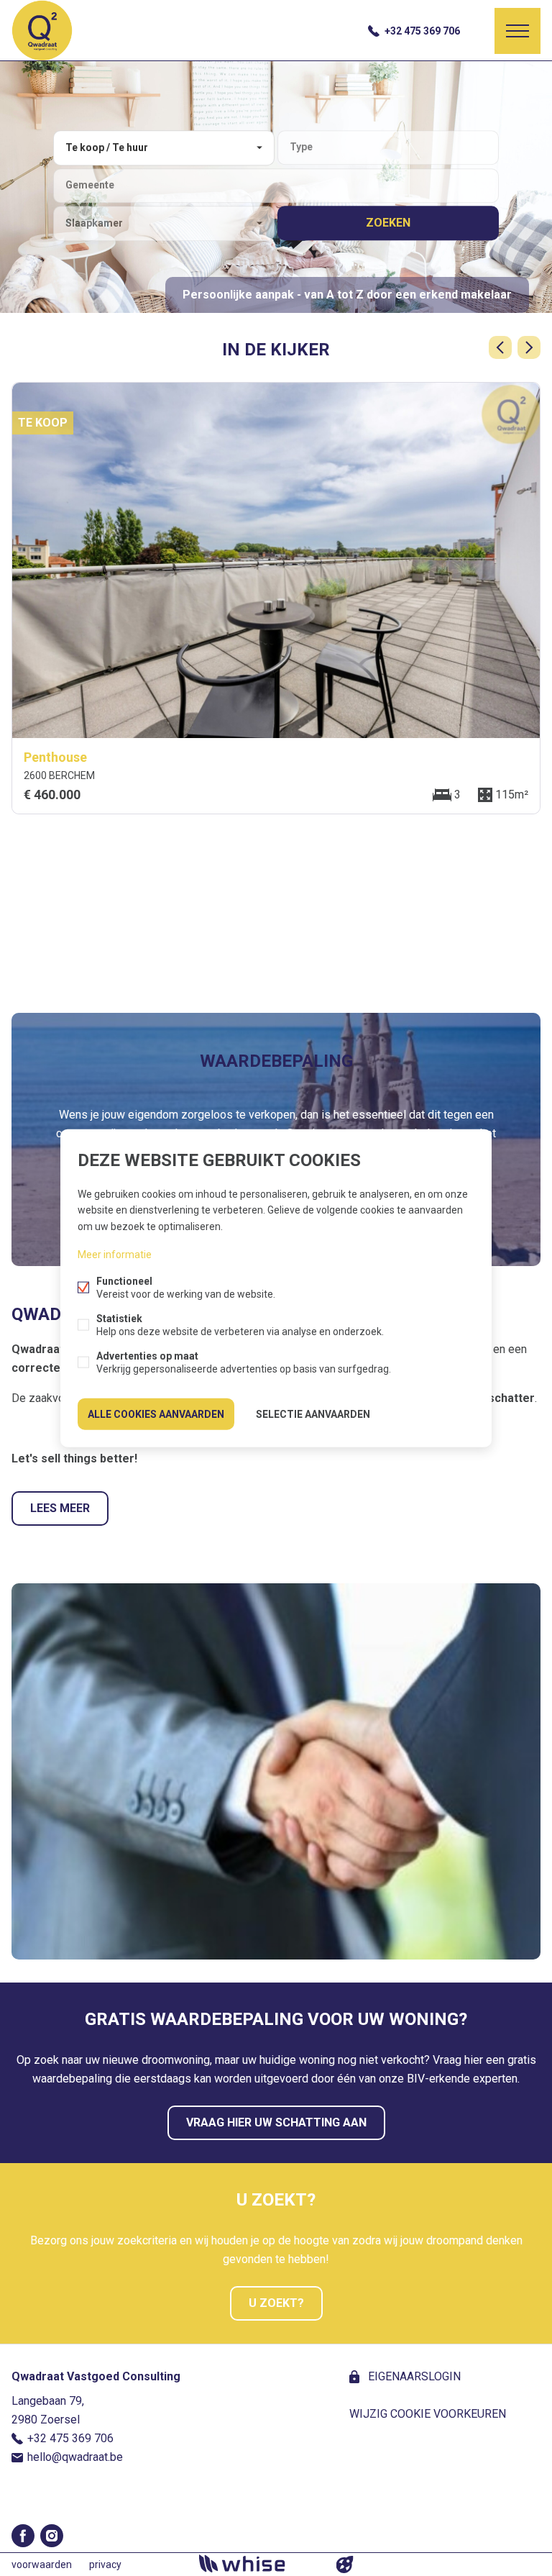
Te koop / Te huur (107, 147)
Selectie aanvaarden (313, 1414)
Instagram (52, 2536)
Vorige (500, 347)
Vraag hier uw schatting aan (276, 2122)
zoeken (388, 223)
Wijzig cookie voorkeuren (428, 2414)
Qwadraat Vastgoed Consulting (96, 2376)
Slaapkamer (94, 223)
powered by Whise (259, 2563)
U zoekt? (276, 2303)
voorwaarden (42, 2564)
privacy (105, 2564)
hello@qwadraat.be (75, 2457)
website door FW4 (345, 2564)
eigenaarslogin (413, 2376)
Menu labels (517, 31)
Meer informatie (115, 1254)
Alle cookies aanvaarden (156, 1414)
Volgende (529, 347)
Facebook (23, 2536)
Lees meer (60, 1508)
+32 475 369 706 (422, 31)
